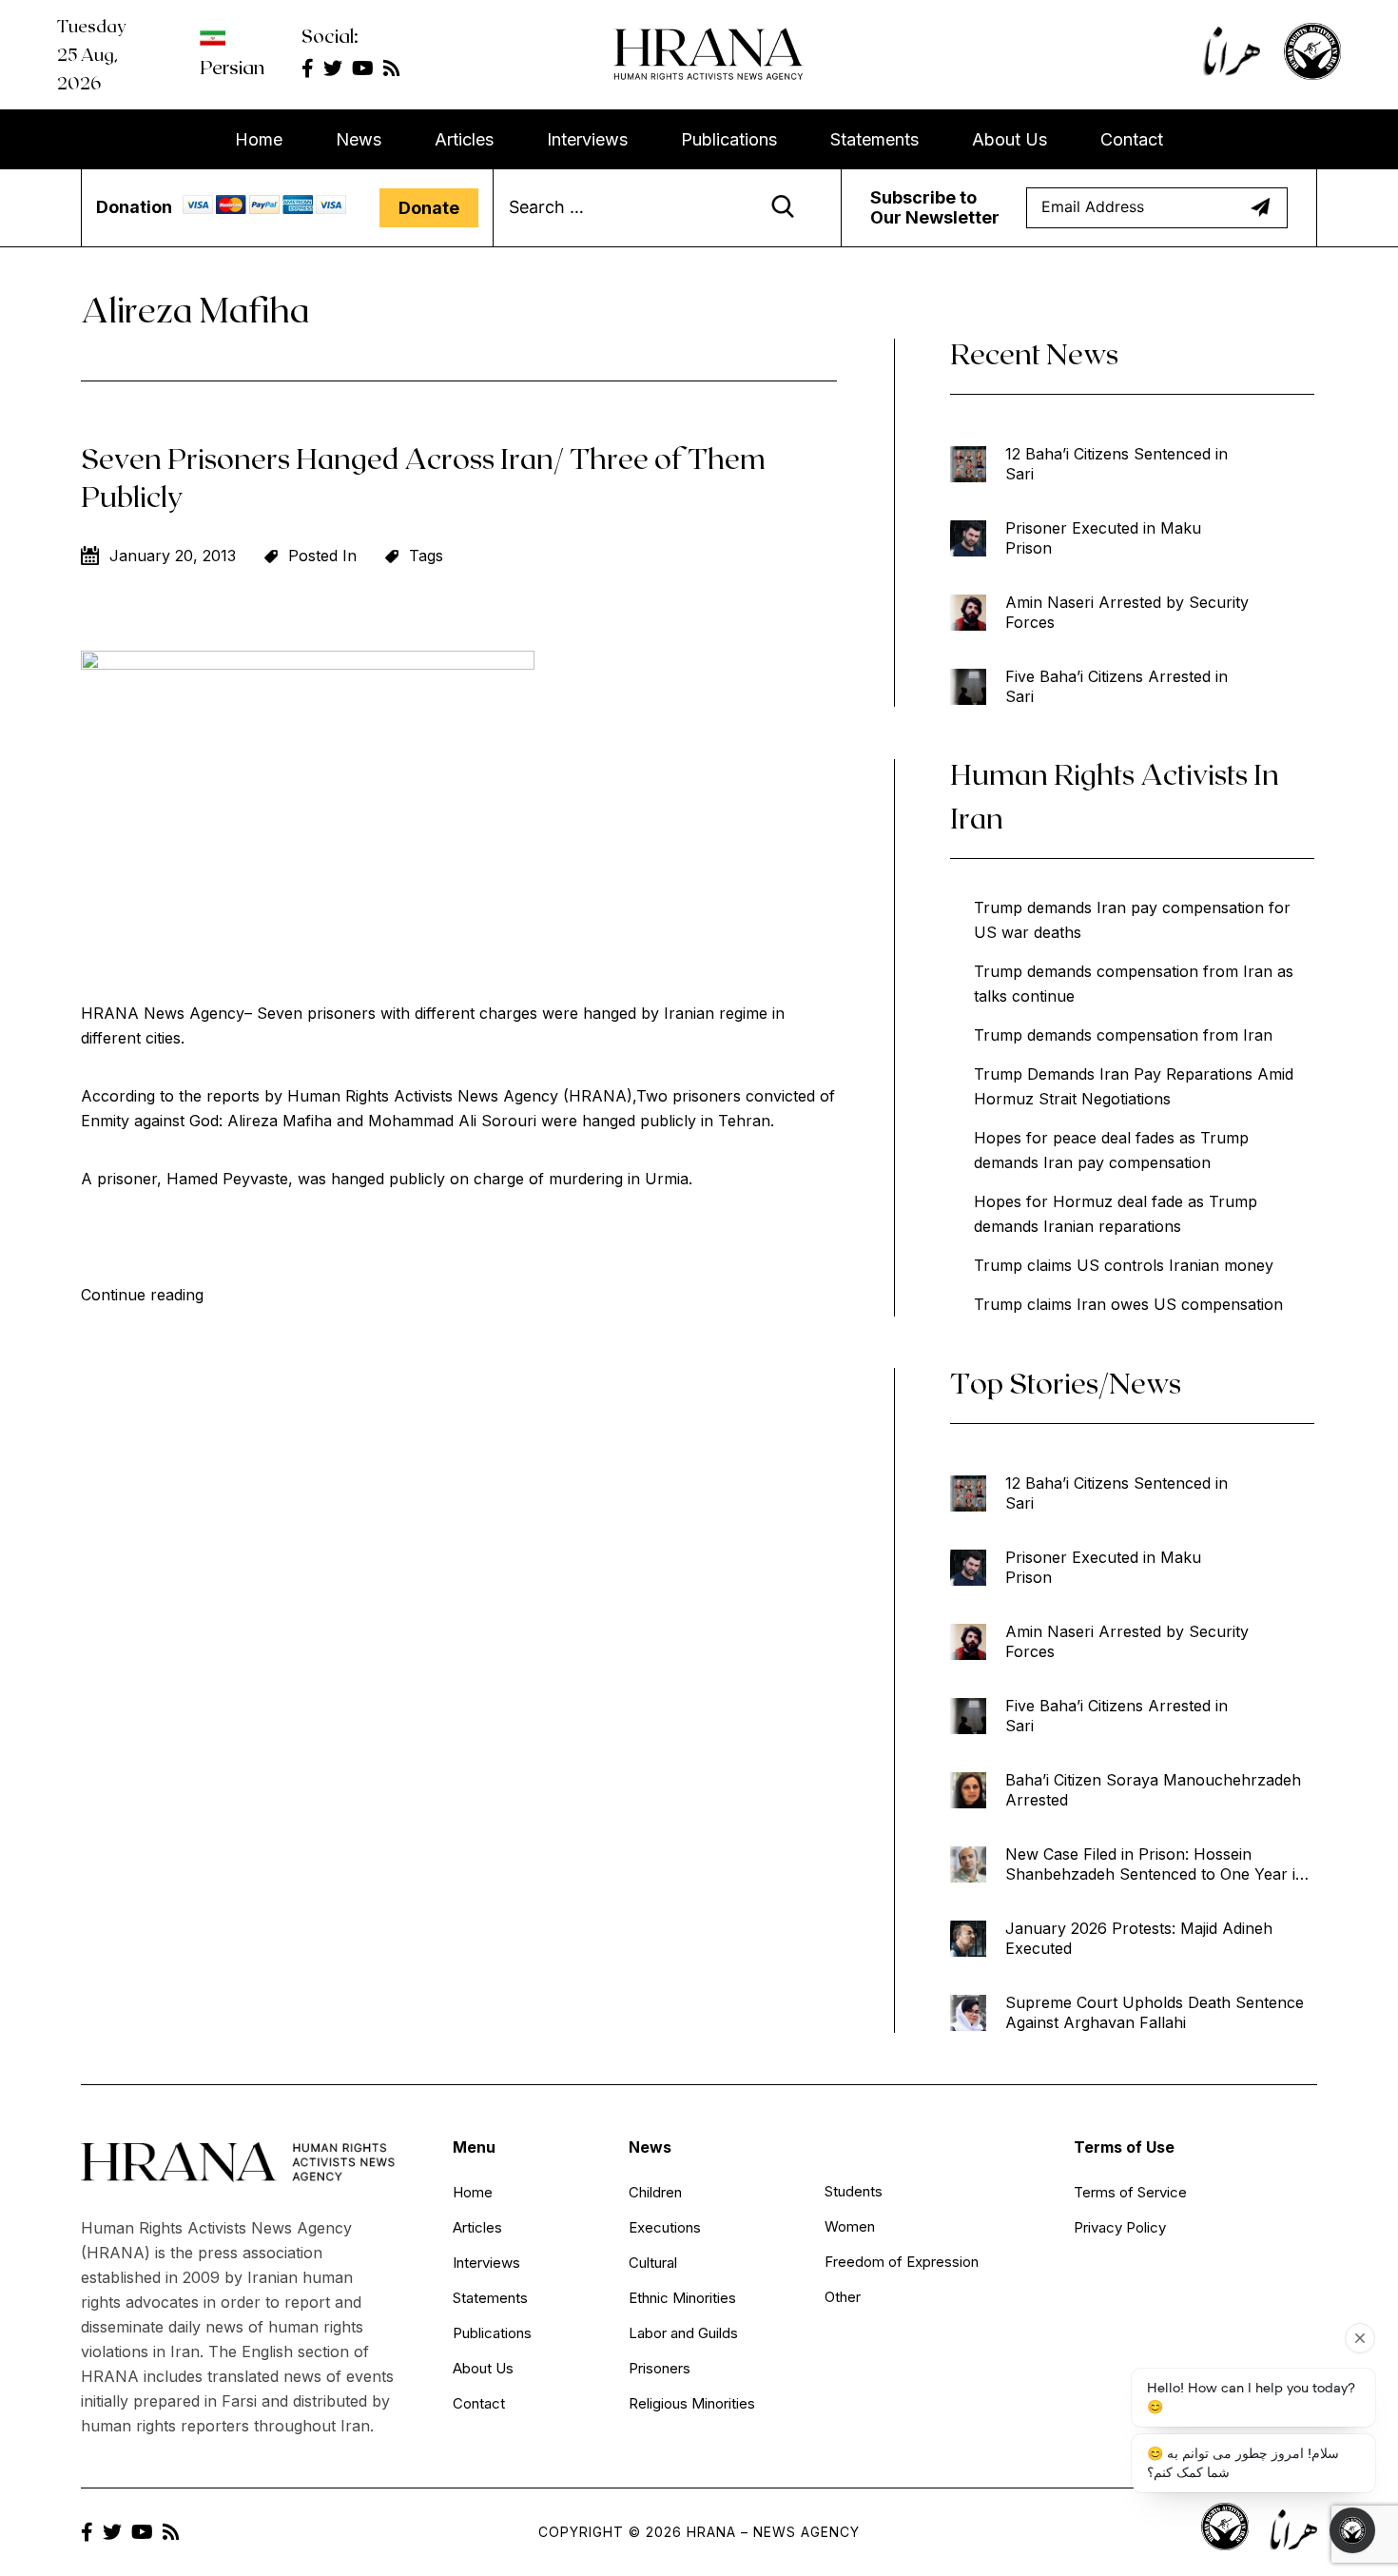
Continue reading (142, 1295)
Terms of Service (1130, 2192)
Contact (1132, 139)
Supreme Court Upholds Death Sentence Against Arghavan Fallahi (1155, 2012)
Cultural (653, 2263)
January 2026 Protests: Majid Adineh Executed (1139, 1938)
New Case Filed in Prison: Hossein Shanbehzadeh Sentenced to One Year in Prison (1155, 1864)
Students (854, 2191)
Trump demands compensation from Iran (1123, 1035)
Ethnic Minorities (682, 2298)
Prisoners (660, 2368)
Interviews (587, 139)
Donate (429, 208)
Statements (874, 139)
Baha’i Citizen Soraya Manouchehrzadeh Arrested (1153, 1790)
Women (850, 2226)
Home (259, 139)
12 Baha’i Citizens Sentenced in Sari (1116, 464)
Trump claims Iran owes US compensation (1128, 1304)
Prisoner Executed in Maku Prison (1103, 538)
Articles (464, 139)
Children (655, 2192)
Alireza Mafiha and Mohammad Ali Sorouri (382, 1121)
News (359, 139)
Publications (729, 139)
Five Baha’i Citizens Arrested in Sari (1116, 686)
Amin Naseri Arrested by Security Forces (1127, 612)
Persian (232, 67)
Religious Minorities (692, 2403)
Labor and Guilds (683, 2333)
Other (843, 2297)
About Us (1010, 139)
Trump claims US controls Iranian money (1124, 1265)
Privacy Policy (1120, 2227)
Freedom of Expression (902, 2262)
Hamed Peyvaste (225, 1179)
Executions (665, 2227)
